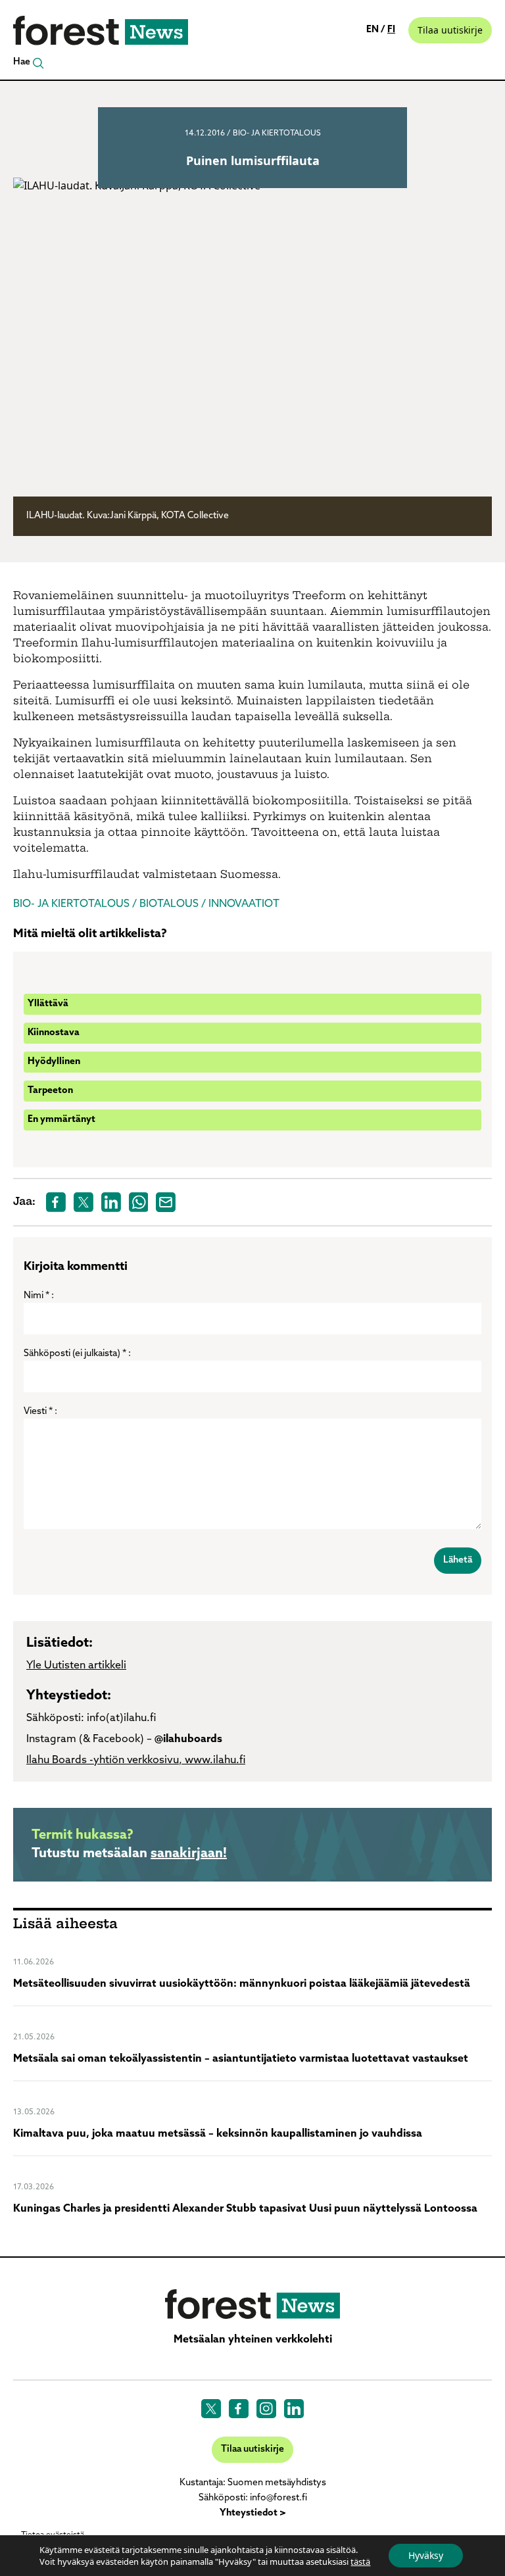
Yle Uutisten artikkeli (76, 1666)
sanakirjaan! (189, 1854)
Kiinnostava (54, 1033)
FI (391, 30)
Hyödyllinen (54, 1062)
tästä (360, 2562)
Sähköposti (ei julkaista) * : (77, 1354)
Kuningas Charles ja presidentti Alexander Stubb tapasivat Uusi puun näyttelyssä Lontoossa (245, 2209)
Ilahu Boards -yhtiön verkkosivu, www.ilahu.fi (136, 1761)
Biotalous (169, 904)
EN (373, 30)
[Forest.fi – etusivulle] (252, 2304)
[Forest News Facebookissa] (239, 2409)
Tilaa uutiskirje (450, 30)
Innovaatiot (244, 904)
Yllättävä (48, 1004)
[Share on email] (166, 1202)
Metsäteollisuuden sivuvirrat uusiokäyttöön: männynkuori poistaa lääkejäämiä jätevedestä (242, 1984)
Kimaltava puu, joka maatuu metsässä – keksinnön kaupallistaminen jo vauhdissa (218, 2134)
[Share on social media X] (84, 1202)
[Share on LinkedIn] (111, 1202)
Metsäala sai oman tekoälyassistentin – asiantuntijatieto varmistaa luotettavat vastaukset (241, 2059)
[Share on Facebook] (56, 1202)
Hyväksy (426, 2555)
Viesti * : (40, 1412)
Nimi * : (39, 1296)
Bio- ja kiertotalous (277, 134)
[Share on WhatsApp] (139, 1202)
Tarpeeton (50, 1091)
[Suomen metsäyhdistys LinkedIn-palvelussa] (294, 2409)
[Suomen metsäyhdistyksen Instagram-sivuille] (266, 2409)
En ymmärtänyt (61, 1120)
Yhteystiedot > (253, 2513)
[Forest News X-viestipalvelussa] (211, 2409)
